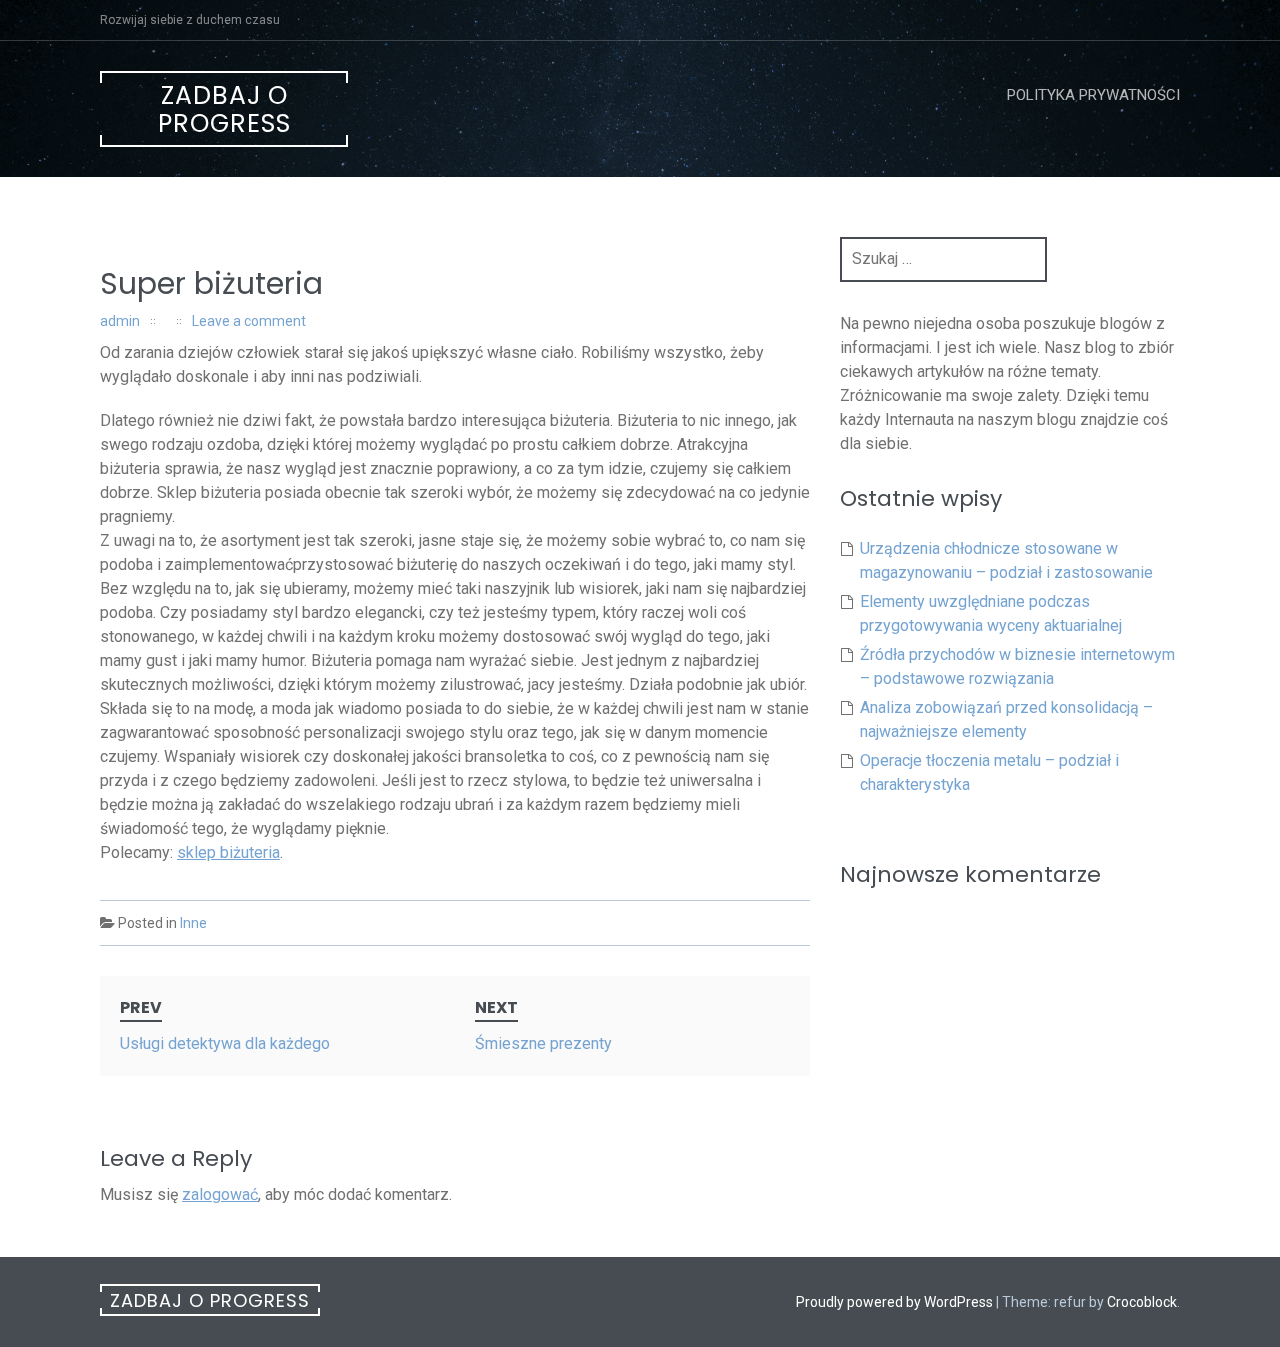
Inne (193, 923)
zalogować (220, 1194)
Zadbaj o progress (224, 109)
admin (120, 321)
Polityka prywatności (1093, 95)
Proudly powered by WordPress (894, 1302)
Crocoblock (1142, 1302)
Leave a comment (249, 321)
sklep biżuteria (228, 852)
